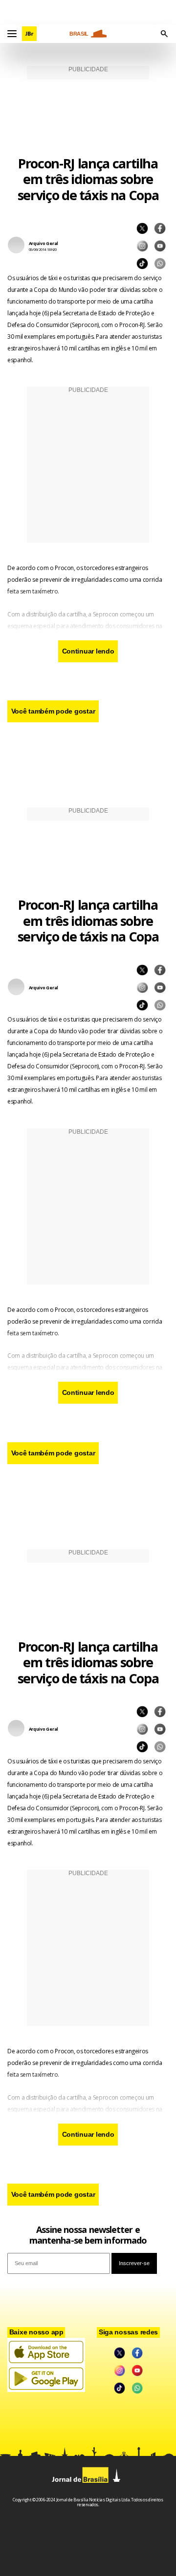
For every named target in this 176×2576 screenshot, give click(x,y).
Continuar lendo (88, 651)
